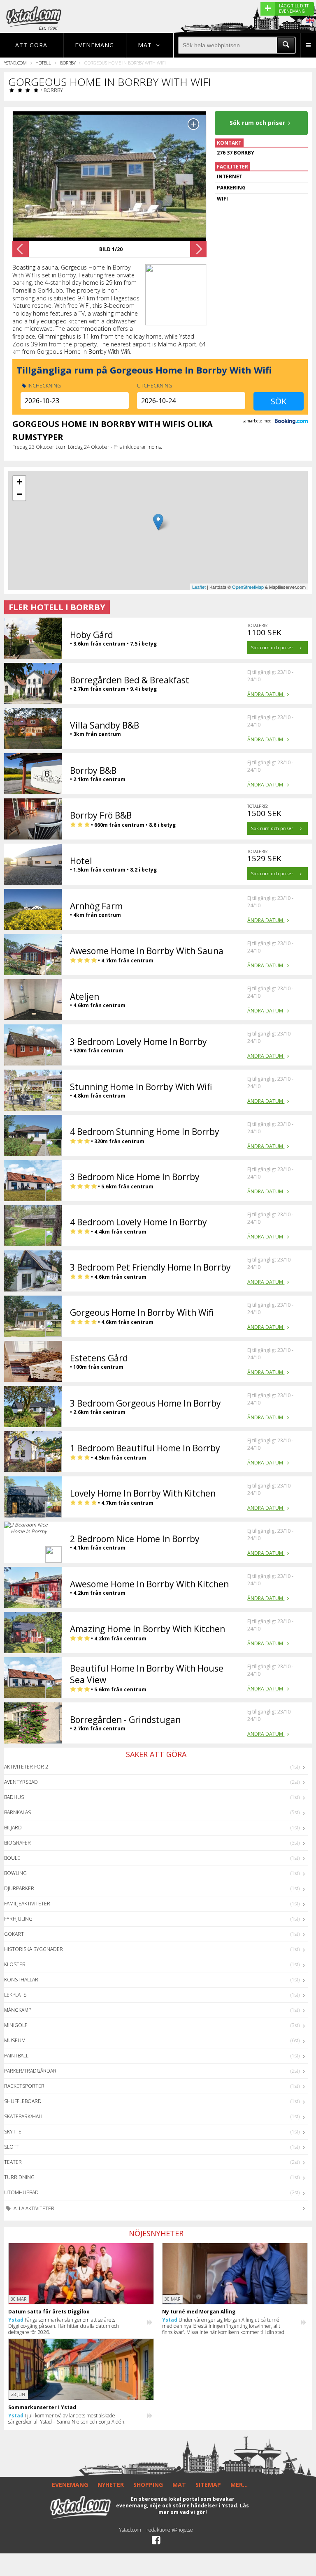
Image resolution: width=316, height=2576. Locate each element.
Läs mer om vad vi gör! (204, 2509)
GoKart (14, 1934)
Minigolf (16, 2025)
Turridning (19, 2177)
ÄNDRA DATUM (266, 694)
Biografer (17, 1843)
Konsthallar (21, 1980)
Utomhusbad (21, 2192)
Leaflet (199, 587)
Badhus (14, 1797)
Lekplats (15, 1995)
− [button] (20, 494)
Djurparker (19, 1888)
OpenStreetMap (248, 587)
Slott (12, 2147)
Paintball (16, 2056)
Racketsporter (24, 2086)
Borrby (68, 63)
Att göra (31, 45)
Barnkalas (17, 1812)
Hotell (43, 63)
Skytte (13, 2132)
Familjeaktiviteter (27, 1904)
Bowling (15, 1873)
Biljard (13, 1828)
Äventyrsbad (21, 1782)
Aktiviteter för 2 (26, 1767)
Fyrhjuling (18, 1919)
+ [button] (20, 482)
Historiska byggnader (34, 1949)
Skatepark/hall (24, 2116)
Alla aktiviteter (33, 2208)
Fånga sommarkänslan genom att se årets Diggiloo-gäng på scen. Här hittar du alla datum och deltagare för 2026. (64, 2326)
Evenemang (94, 45)
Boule (12, 1858)
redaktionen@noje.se (170, 2530)
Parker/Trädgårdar (30, 2071)
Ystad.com (15, 63)
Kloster (15, 1964)
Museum (15, 2040)
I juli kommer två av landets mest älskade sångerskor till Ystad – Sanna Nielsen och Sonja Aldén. (67, 2419)
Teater (13, 2162)
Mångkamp (18, 2010)
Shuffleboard (23, 2101)
